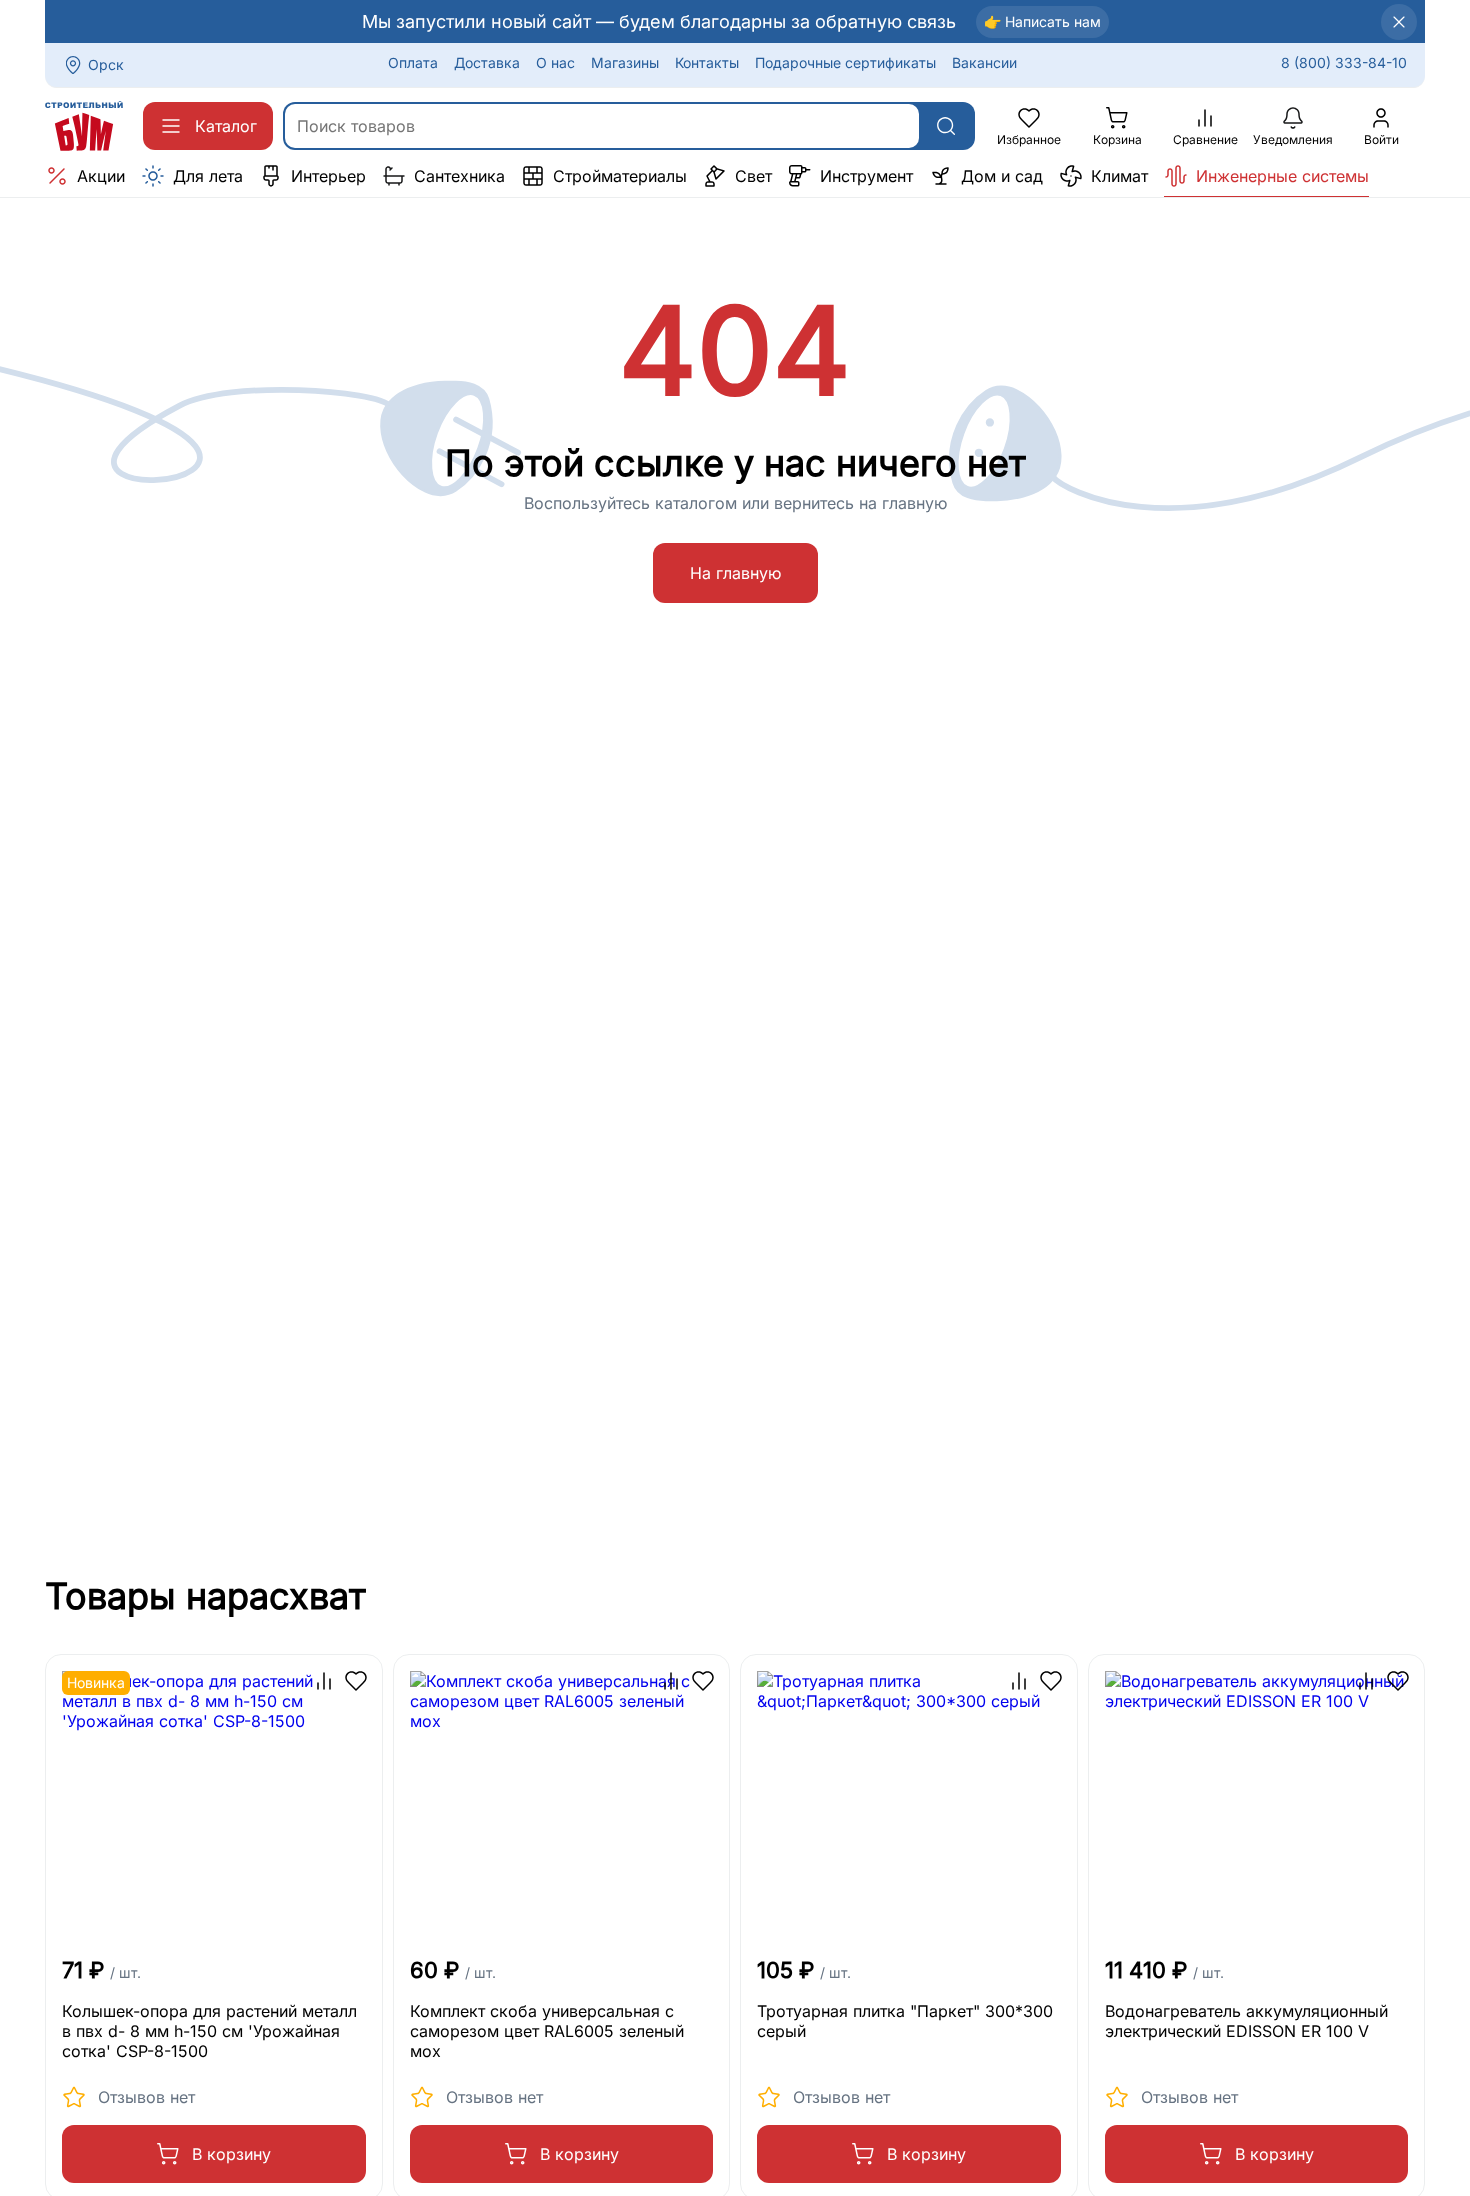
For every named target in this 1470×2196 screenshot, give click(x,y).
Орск (106, 64)
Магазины (625, 62)
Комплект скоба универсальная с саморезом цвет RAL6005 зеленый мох (547, 2031)
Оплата (413, 62)
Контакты (707, 62)
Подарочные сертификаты (845, 62)
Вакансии (984, 62)
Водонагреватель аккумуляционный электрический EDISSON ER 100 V (1246, 2021)
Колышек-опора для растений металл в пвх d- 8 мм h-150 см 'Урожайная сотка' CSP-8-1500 (209, 2031)
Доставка (487, 62)
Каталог (226, 126)
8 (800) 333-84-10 (1344, 62)
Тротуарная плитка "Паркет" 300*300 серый (905, 2021)
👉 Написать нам (1042, 21)
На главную (735, 573)
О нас (555, 62)
